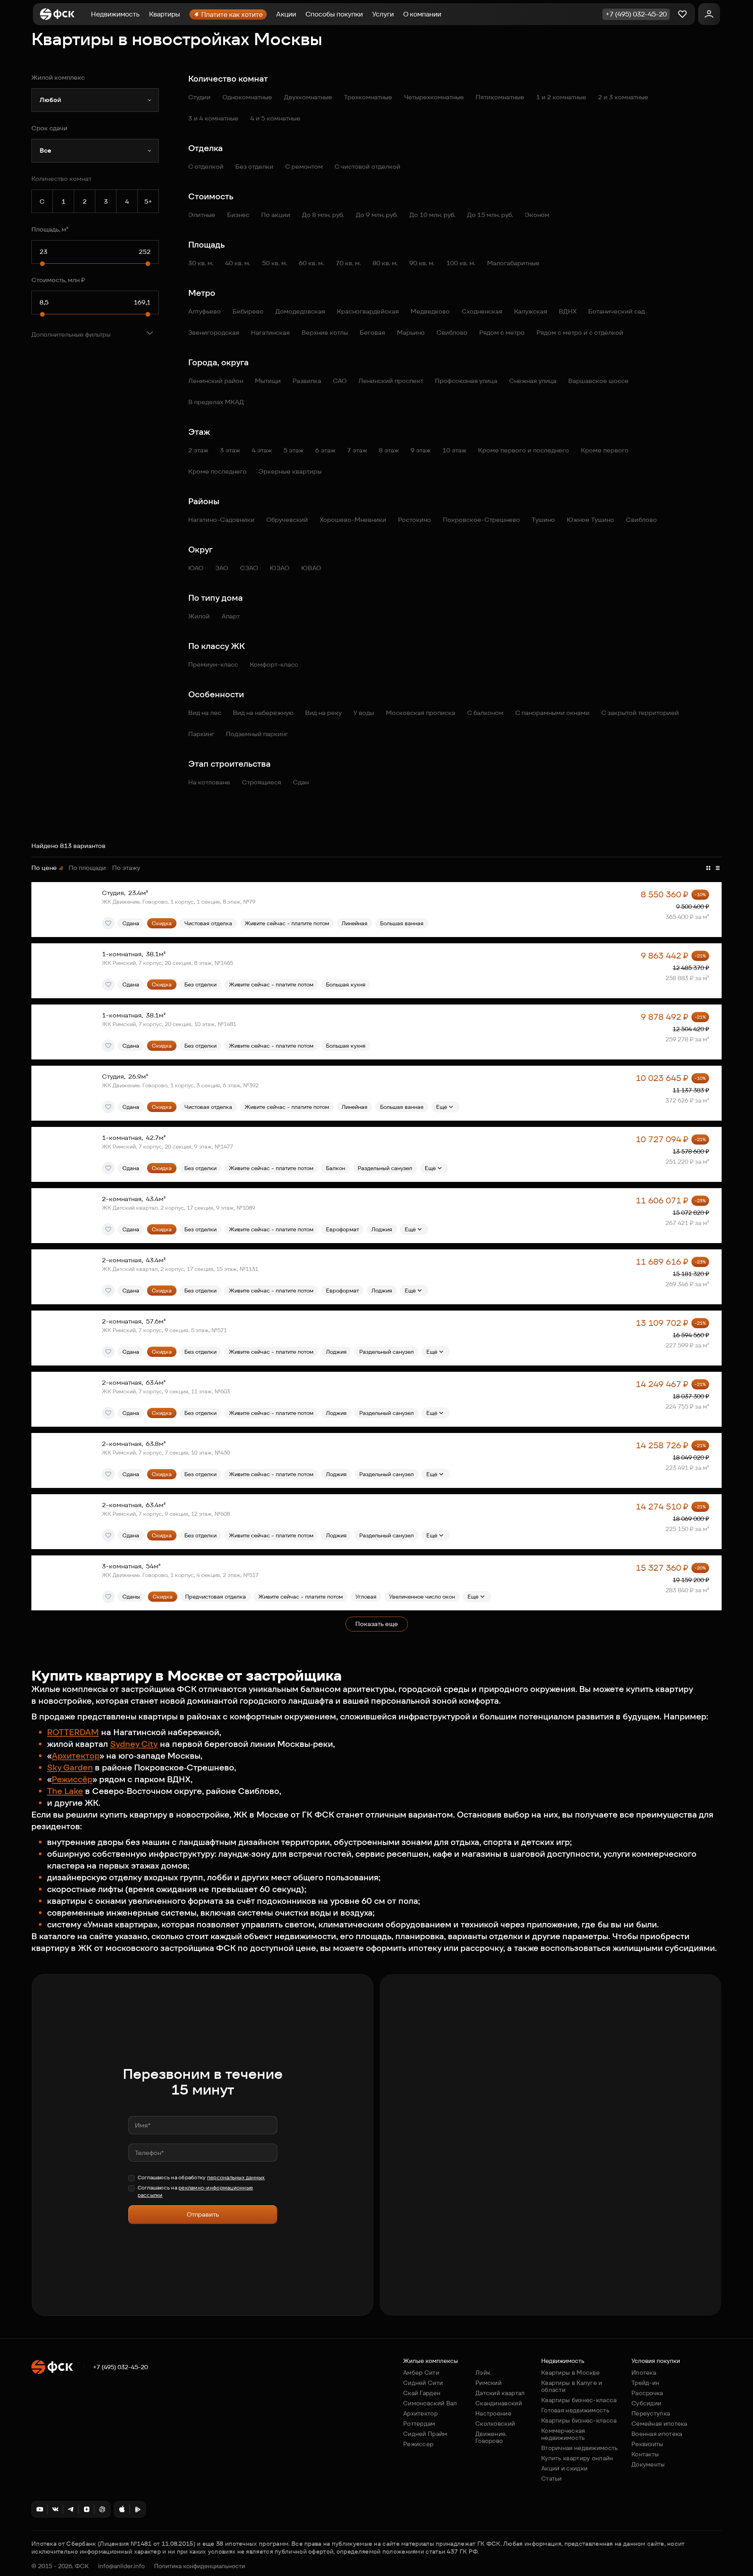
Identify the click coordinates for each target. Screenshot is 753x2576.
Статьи (552, 2478)
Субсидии (646, 2403)
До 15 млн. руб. (490, 215)
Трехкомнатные (368, 97)
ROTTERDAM (73, 1732)
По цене (44, 868)
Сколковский (495, 2424)
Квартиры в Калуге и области (572, 2386)
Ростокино (415, 520)
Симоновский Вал (430, 2403)
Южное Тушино (590, 520)
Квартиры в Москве (570, 2373)
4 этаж (262, 450)
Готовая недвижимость (575, 2410)
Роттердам (419, 2424)
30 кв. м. (201, 263)
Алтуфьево (205, 311)
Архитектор (76, 1756)
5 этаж (294, 450)
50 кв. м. (275, 263)
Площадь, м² (50, 229)
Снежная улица (533, 381)
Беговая (372, 333)
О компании (422, 14)
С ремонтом (304, 167)
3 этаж (230, 450)
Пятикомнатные (500, 97)
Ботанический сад (617, 311)
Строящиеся (262, 782)
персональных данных (236, 2178)
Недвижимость (115, 14)
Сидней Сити (423, 2383)
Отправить (203, 2214)
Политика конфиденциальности (200, 2566)
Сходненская (482, 311)
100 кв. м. (461, 263)
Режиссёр (72, 1779)
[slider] (42, 264)
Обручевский (287, 520)
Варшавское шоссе (598, 381)
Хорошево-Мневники (353, 520)
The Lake (65, 1791)
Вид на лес (205, 713)
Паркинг (201, 734)
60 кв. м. (311, 263)
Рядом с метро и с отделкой (580, 333)
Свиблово (452, 333)
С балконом (485, 713)
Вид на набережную (263, 713)
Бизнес (238, 215)
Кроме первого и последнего (524, 450)
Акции (286, 14)
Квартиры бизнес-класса (579, 2400)
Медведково (430, 311)
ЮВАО (311, 568)
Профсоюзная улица (466, 381)
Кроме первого (605, 450)
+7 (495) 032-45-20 (120, 2367)
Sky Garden (70, 1767)
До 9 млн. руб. (377, 215)
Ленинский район (216, 381)
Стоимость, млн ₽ (58, 280)
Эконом (537, 215)
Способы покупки (334, 14)
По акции (276, 215)
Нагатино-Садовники (221, 520)
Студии (199, 97)
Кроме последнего (217, 471)
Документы (648, 2464)
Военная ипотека (657, 2434)
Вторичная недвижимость (580, 2448)
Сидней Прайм (425, 2434)
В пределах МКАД (216, 402)
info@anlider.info (121, 2566)
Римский (488, 2383)
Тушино (543, 520)
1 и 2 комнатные (561, 97)
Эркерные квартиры (290, 471)
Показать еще (377, 1624)
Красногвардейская (368, 311)
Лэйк (483, 2373)
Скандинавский (499, 2403)
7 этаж (357, 450)
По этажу (126, 868)
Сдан (301, 782)
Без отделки (254, 167)
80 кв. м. (385, 263)
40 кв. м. (238, 263)
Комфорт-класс (274, 665)
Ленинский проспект (391, 381)
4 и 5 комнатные (275, 118)
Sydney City (134, 1744)
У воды (364, 713)
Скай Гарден (422, 2393)
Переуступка (651, 2413)
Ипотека (644, 2373)
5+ (148, 201)
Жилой (199, 616)
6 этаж (325, 450)
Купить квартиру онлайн (577, 2458)
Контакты (645, 2454)
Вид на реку (323, 713)
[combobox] (95, 100)
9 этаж (421, 450)
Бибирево (248, 311)
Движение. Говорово (491, 2437)
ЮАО (196, 568)
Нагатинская (270, 333)
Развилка (307, 381)
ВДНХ (568, 311)
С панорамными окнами (552, 713)
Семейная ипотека (659, 2424)
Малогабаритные (513, 263)
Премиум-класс (213, 665)
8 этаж (389, 450)
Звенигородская (214, 333)
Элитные (202, 215)
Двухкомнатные (308, 97)
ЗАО (222, 568)
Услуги (383, 14)
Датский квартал (500, 2393)
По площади (87, 868)
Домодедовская (300, 311)
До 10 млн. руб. (432, 215)
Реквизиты (648, 2444)
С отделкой (206, 167)
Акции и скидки (564, 2468)
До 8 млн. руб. (323, 215)
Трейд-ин (645, 2383)
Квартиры (165, 14)
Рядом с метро (502, 333)
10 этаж (454, 450)
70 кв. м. (348, 263)
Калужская (531, 311)
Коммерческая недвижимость (563, 2434)
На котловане (209, 782)
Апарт (231, 616)
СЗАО (249, 568)
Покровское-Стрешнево (481, 520)
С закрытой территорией (640, 713)
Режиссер (418, 2444)
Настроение (493, 2413)
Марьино (411, 333)
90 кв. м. (422, 263)
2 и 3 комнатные (623, 97)
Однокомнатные (247, 97)
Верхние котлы (325, 333)
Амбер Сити (421, 2373)
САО (340, 381)
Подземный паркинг (257, 734)
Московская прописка (421, 713)
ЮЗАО (280, 568)
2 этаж (198, 450)
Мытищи (268, 381)
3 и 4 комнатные (213, 118)
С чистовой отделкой (367, 167)
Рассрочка (647, 2393)
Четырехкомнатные (434, 97)
